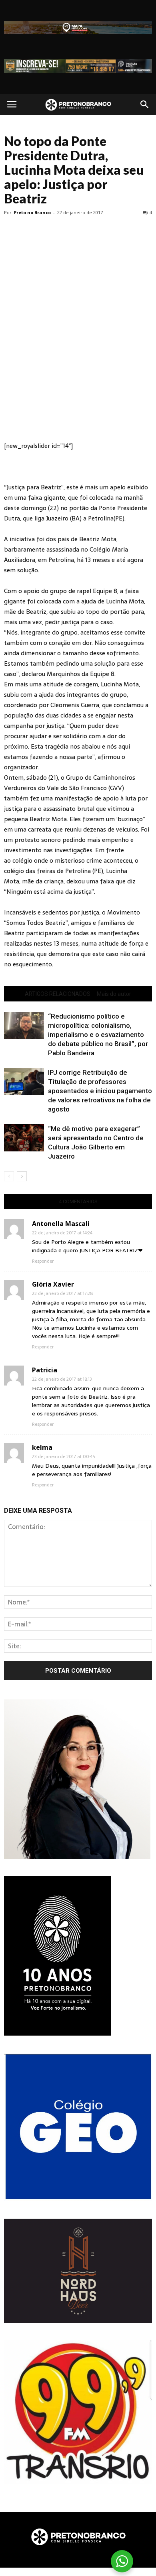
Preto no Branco (32, 212)
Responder (43, 1261)
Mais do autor (114, 994)
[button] (145, 104)
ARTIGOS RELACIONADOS (58, 994)
